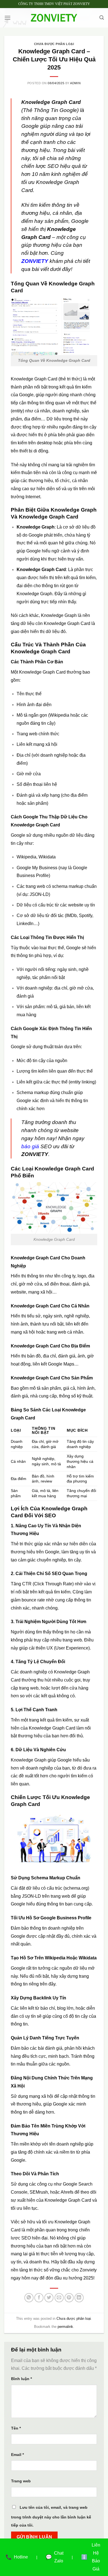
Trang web (21, 2481)
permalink (65, 2327)
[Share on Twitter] (49, 2298)
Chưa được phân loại (54, 44)
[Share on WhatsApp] (29, 2298)
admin (75, 83)
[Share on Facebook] (39, 2298)
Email (17, 2455)
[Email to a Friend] (59, 2298)
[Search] (102, 18)
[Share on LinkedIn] (79, 2298)
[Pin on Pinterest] (69, 2298)
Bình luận (21, 2379)
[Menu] (7, 18)
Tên (16, 2428)
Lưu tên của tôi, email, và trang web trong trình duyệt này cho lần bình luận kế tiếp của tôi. (51, 2516)
